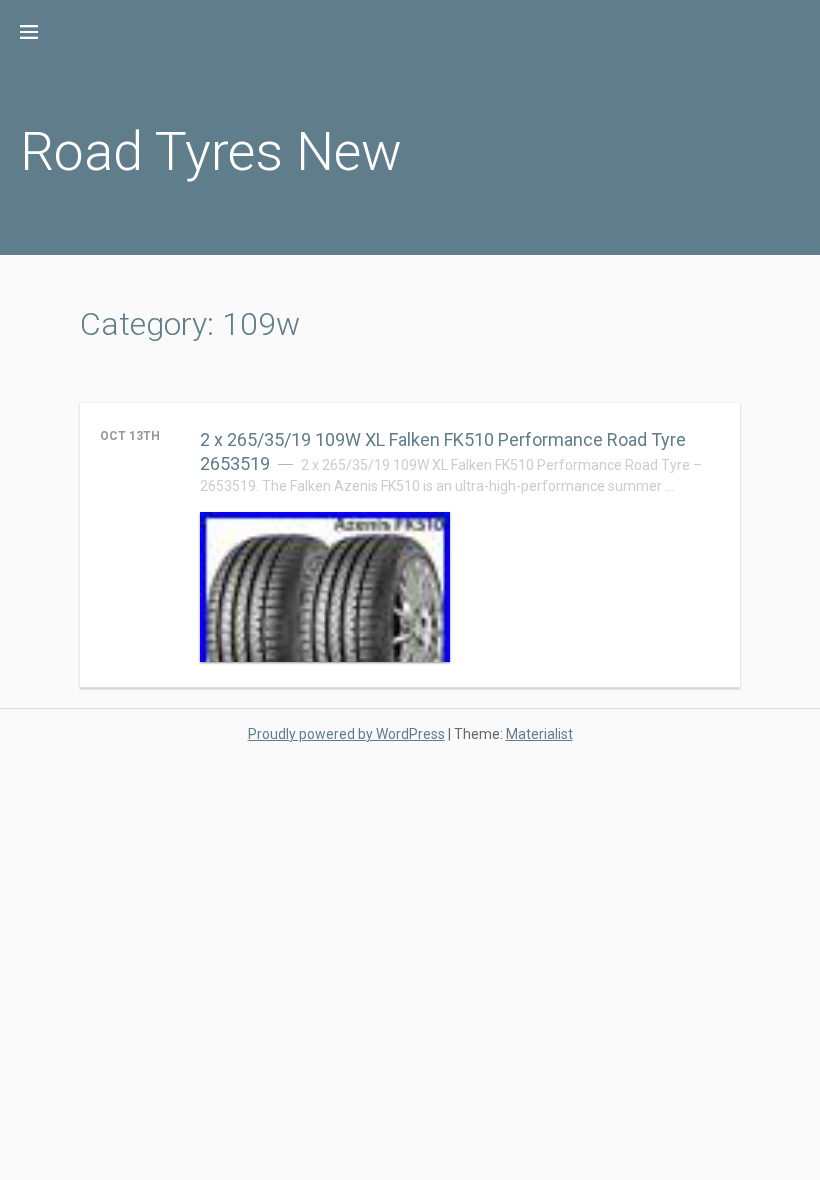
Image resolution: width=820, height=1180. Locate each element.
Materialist (539, 734)
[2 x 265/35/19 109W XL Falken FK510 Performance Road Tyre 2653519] (325, 587)
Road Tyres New (211, 151)
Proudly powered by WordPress (346, 734)
